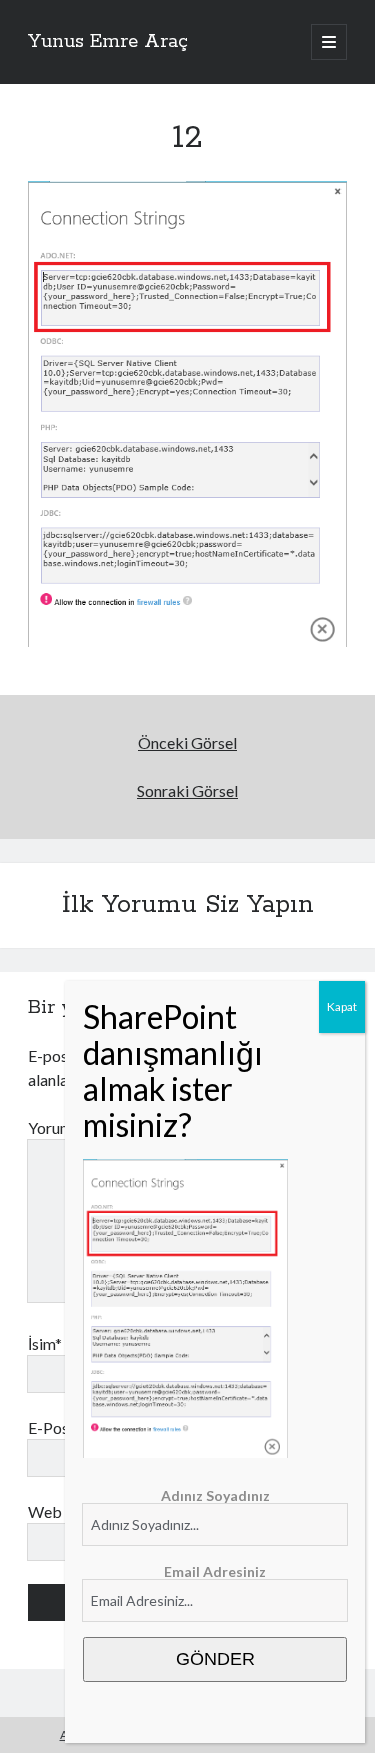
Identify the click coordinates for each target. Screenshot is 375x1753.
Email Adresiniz (215, 1571)
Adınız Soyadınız (215, 1495)
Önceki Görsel (187, 742)
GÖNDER (215, 1659)
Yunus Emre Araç (108, 42)
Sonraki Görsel (187, 790)
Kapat (342, 1006)
